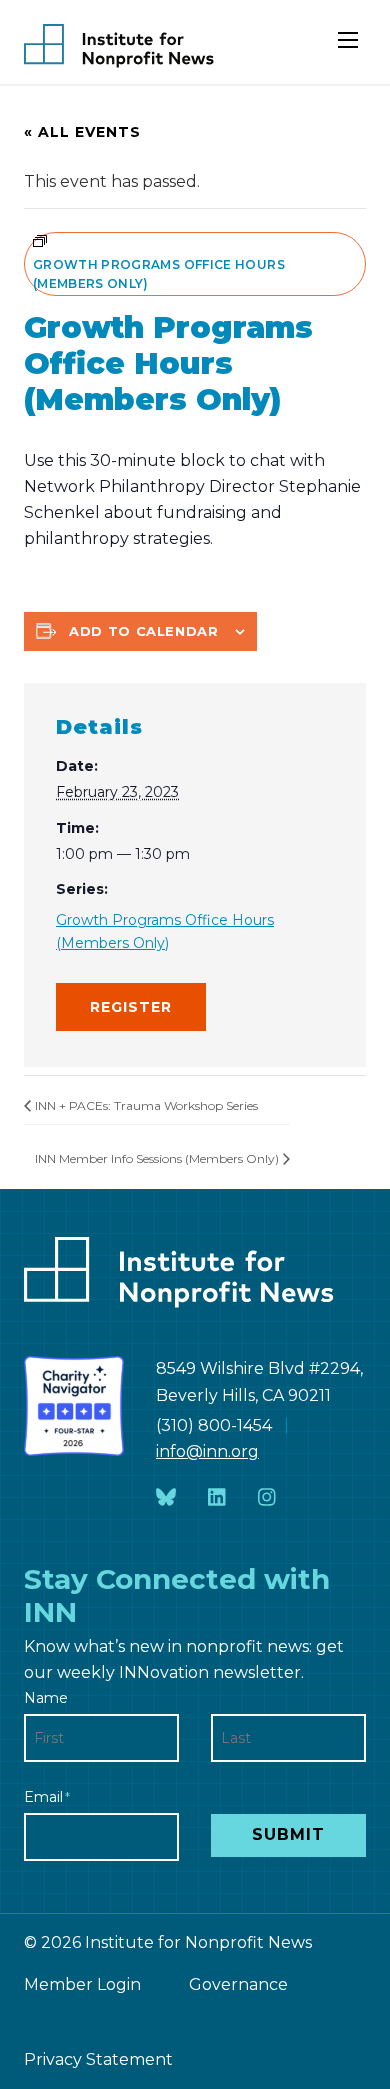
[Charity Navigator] (74, 1406)
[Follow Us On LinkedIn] (217, 1498)
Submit (288, 1834)
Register (131, 1007)
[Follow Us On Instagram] (267, 1498)
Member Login (82, 1984)
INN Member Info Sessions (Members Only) (157, 1158)
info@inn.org (207, 1451)
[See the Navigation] (350, 48)
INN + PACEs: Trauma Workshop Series (146, 1105)
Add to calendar (144, 631)
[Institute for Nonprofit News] (119, 46)
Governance (238, 1984)
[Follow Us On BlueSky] (166, 1498)
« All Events (82, 132)
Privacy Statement (98, 2059)
